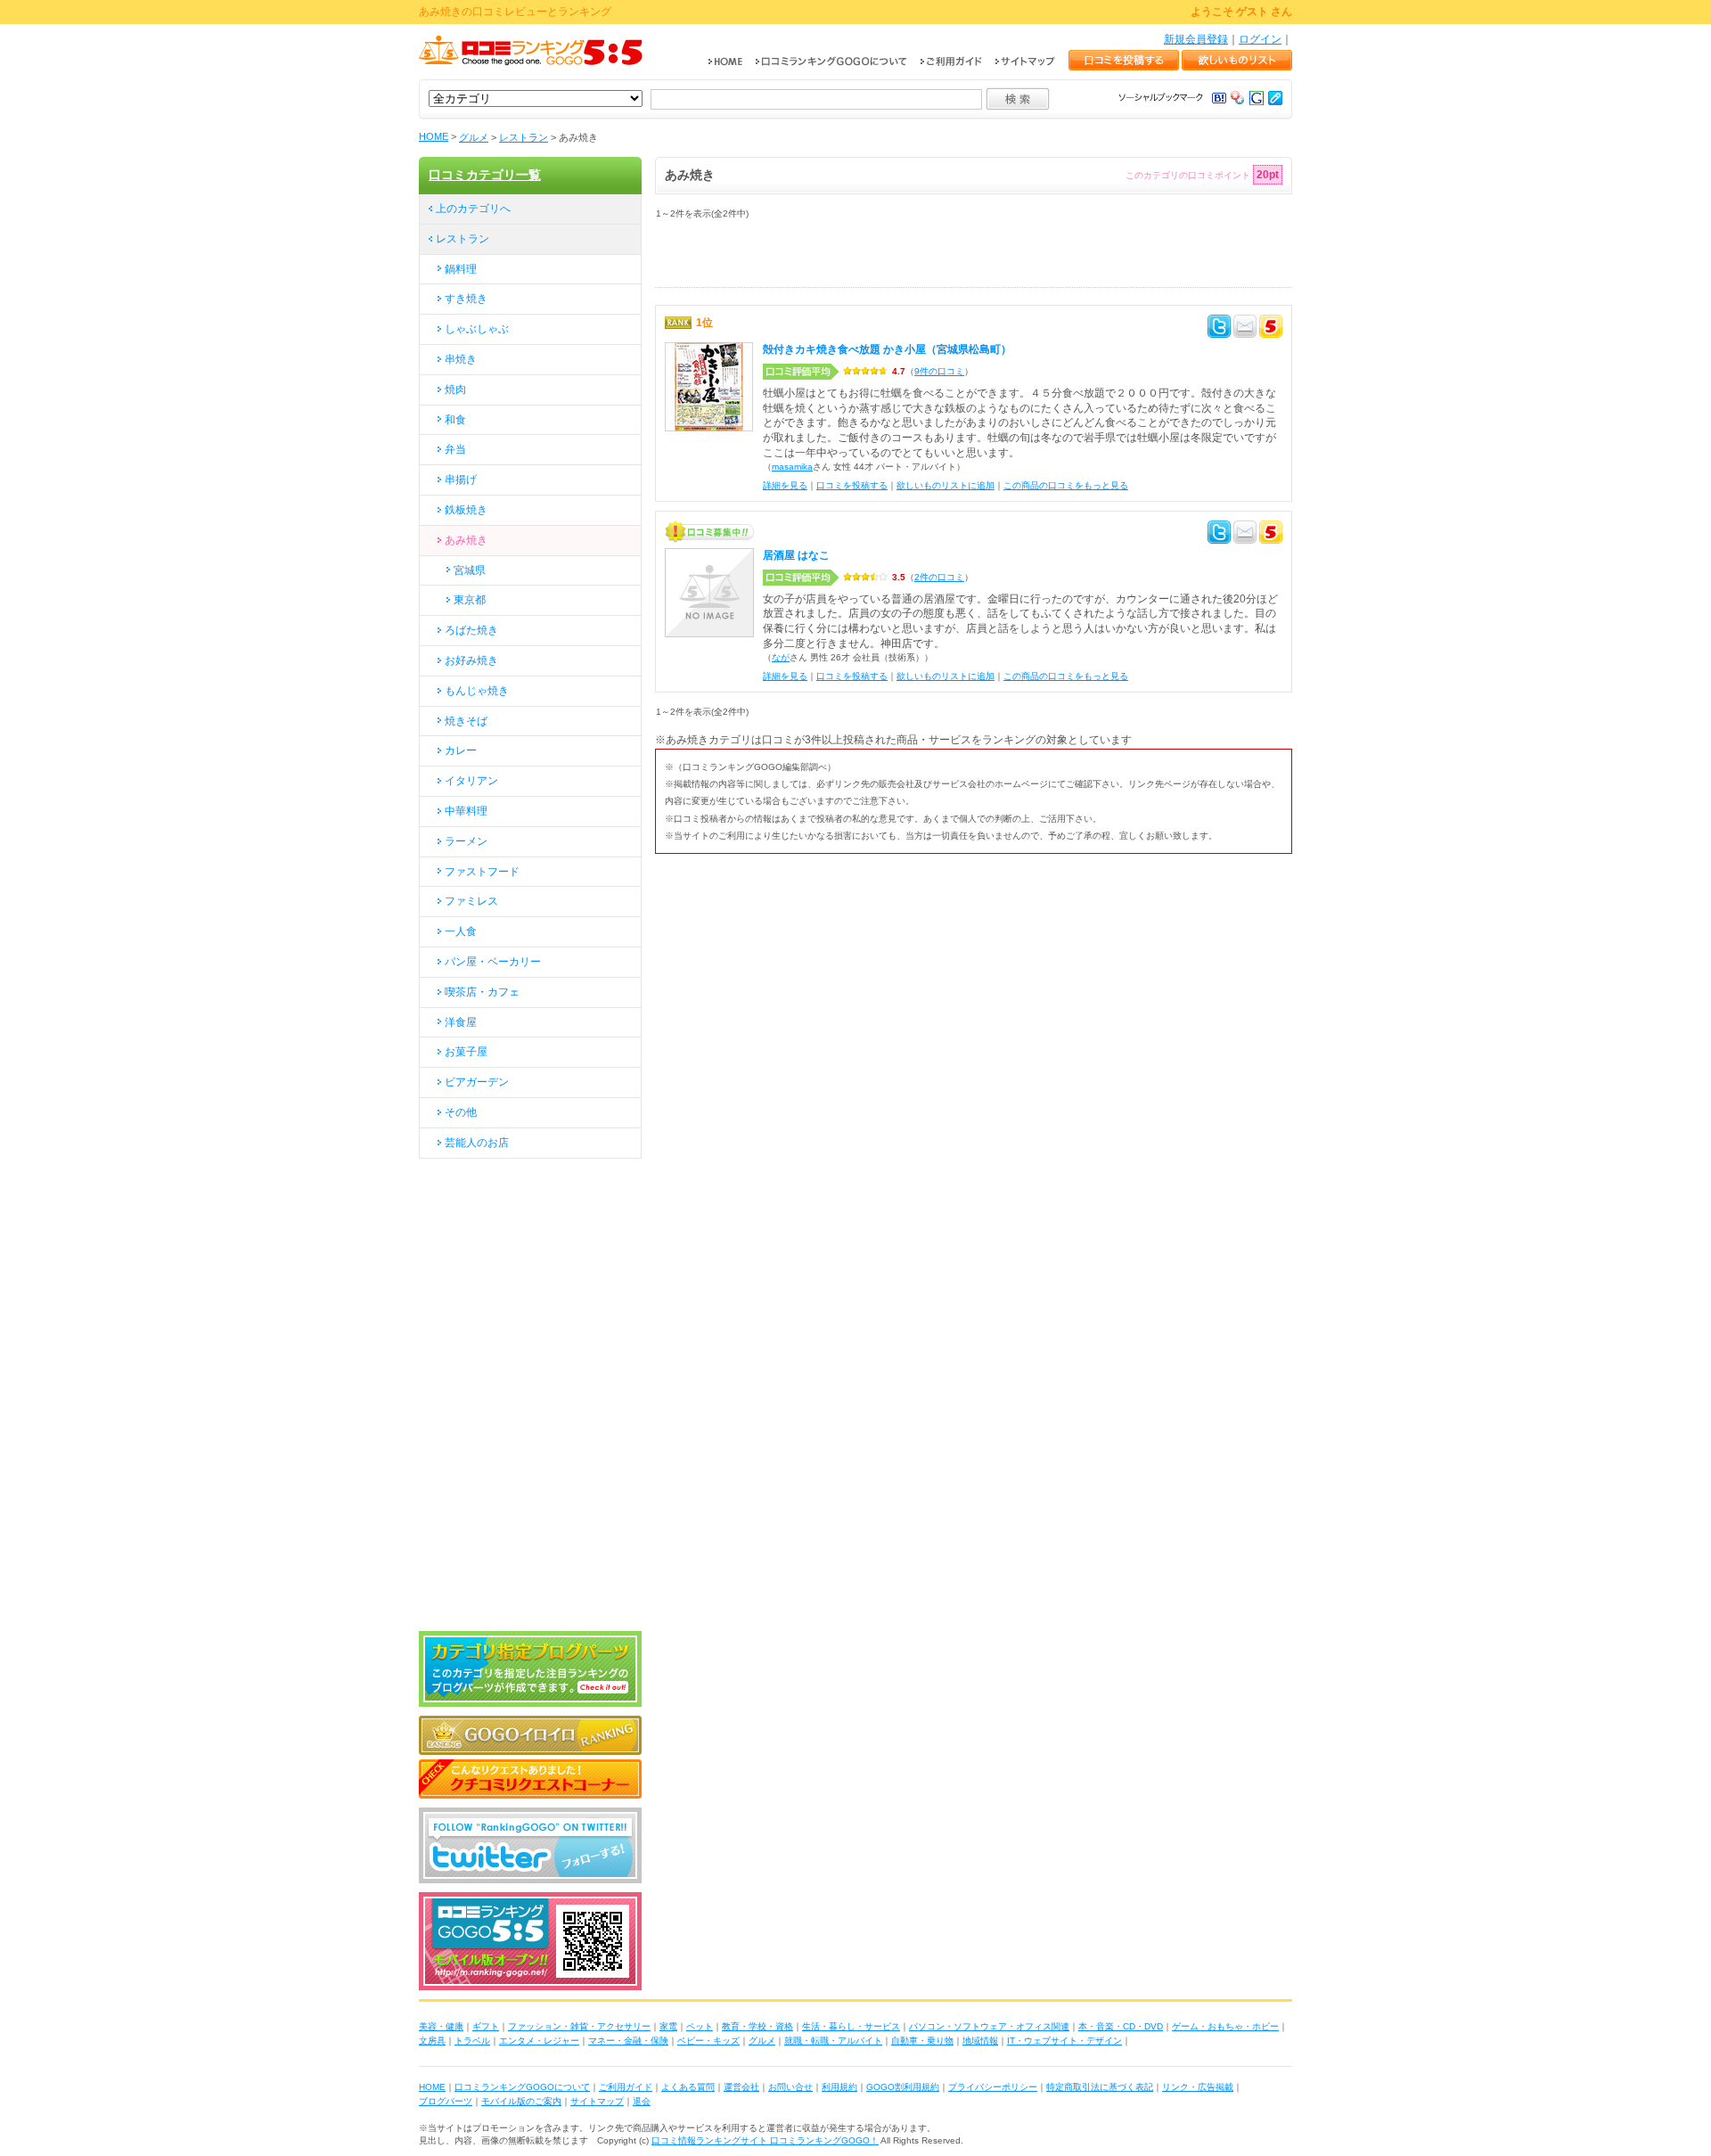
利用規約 (839, 2087)
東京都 (470, 600)
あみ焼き (466, 540)
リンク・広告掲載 (1198, 2087)
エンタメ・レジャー (539, 2041)
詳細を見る (785, 485)
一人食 (461, 931)
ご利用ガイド (626, 2087)
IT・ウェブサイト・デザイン (1064, 2041)
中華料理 (466, 811)
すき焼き (466, 299)
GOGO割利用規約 (903, 2087)
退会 (642, 2101)
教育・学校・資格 (757, 2026)
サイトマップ (597, 2101)
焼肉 (455, 389)
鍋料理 (461, 269)
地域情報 (980, 2041)
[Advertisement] (864, 260)
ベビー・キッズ (708, 2041)
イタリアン (471, 781)
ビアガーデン (477, 1082)
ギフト (486, 2026)
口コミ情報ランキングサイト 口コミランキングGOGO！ (765, 2140)
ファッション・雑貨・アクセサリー (579, 2026)
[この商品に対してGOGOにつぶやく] (1271, 329)
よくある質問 (688, 2087)
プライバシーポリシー (993, 2087)
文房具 (432, 2041)
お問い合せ (790, 2087)
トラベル (472, 2041)
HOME (434, 136)
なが (781, 657)
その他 (461, 1112)
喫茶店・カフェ (482, 992)
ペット (700, 2026)
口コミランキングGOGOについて (522, 2087)
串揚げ (461, 480)
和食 (455, 420)
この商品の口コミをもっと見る (1066, 485)
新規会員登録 (1196, 39)
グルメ (474, 137)
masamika (792, 467)
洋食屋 (461, 1022)
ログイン (1260, 39)
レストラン (524, 137)
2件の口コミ (939, 577)
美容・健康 (441, 2026)
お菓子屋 (466, 1052)
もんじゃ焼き (477, 691)
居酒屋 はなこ (796, 555)
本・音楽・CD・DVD (1121, 2026)
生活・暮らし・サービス (851, 2026)
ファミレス (471, 901)
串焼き (461, 359)
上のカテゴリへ (473, 209)
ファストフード (482, 872)
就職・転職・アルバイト (833, 2041)
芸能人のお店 (477, 1143)
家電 (668, 2026)
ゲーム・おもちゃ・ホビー (1225, 2026)
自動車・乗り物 (922, 2041)
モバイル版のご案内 (521, 2101)
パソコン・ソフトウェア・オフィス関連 (989, 2026)
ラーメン (466, 841)
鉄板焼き (466, 510)
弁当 (455, 449)
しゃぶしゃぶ (477, 329)
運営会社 (741, 2087)
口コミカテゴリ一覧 (485, 175)
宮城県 (470, 570)
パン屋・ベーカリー (493, 962)
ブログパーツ (446, 2101)
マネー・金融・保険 (628, 2041)
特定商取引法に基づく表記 (1100, 2087)
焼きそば (466, 721)
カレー (461, 750)
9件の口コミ (939, 371)
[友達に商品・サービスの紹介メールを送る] (1245, 329)
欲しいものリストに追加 (946, 485)
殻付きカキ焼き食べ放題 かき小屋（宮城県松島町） (887, 349)
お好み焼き (471, 660)
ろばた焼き (471, 630)
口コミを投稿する (852, 485)
